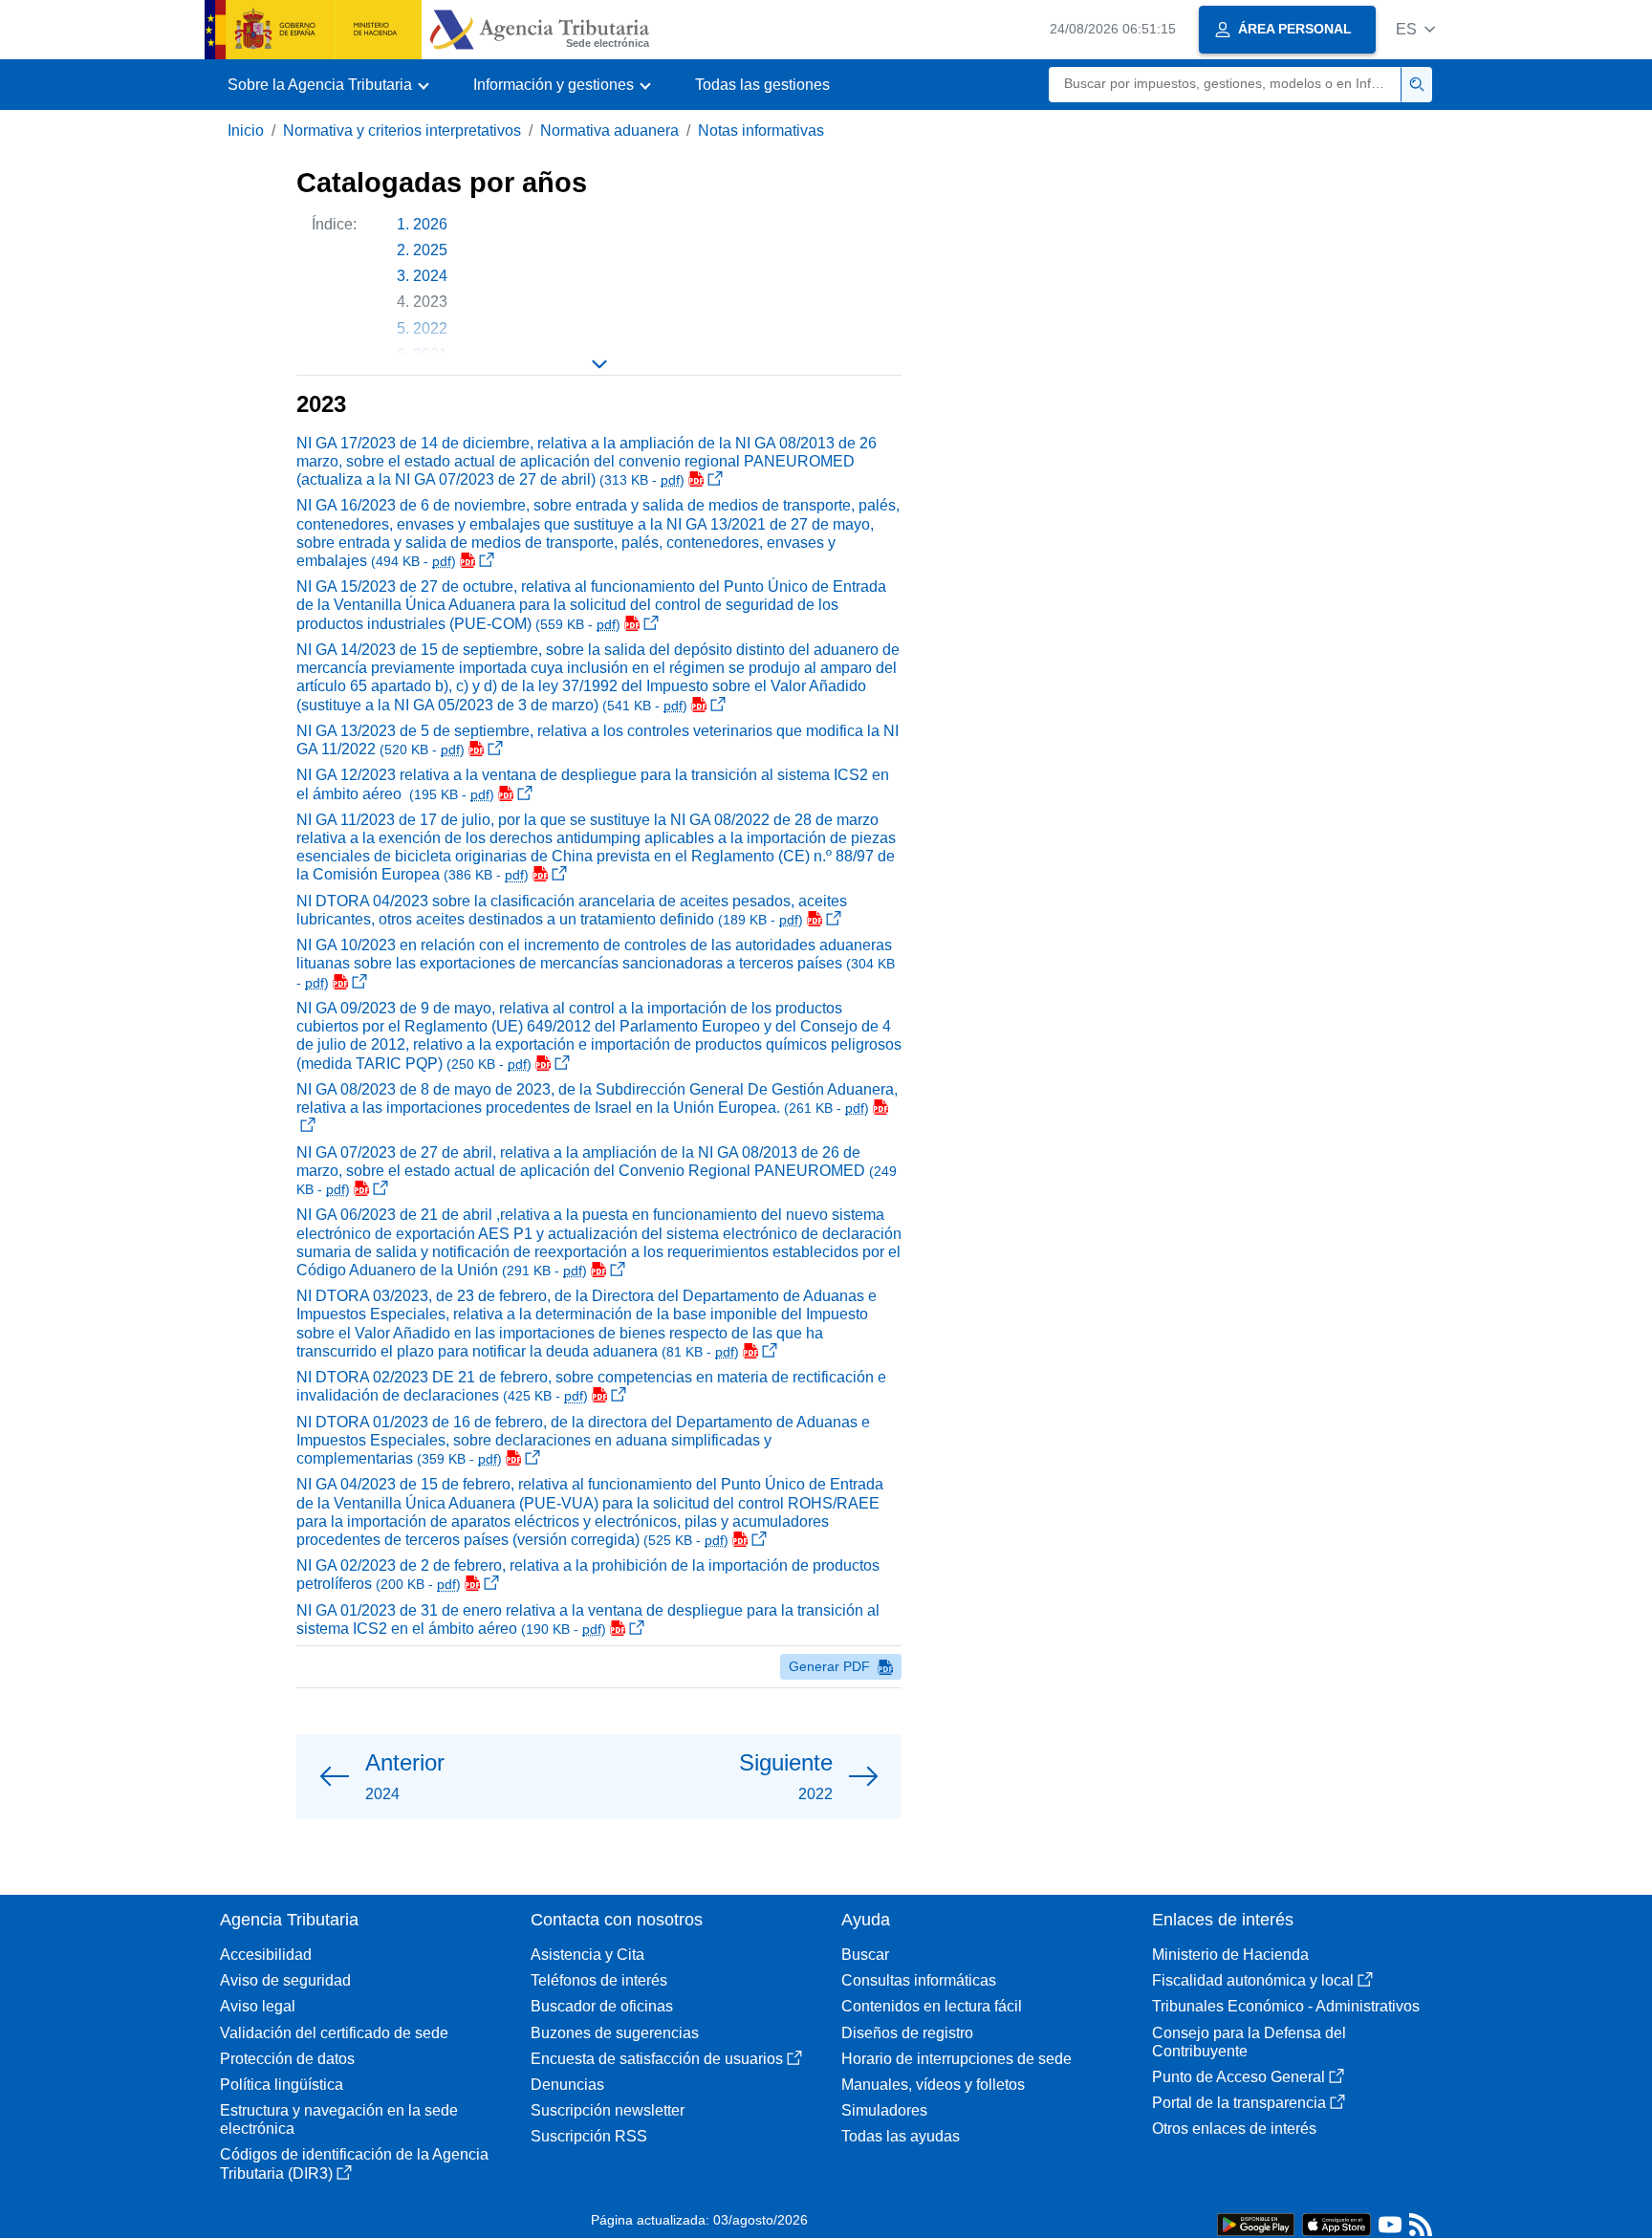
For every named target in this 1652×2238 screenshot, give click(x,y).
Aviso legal (258, 2006)
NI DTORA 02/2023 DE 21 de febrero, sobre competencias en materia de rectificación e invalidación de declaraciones (591, 1386)
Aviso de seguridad (285, 1980)
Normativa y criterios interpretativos (402, 130)
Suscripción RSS (589, 2136)
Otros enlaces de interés (1234, 2129)
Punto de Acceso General (1239, 2077)
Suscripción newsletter (608, 2110)
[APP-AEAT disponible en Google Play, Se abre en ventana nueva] (1256, 2223)
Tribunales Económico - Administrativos (1286, 2006)
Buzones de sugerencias (615, 2033)
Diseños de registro (907, 2033)
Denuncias (567, 2085)
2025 (430, 250)
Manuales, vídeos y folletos (933, 2085)
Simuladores (884, 2110)
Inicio (246, 130)
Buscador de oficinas (602, 2006)
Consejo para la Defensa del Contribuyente (1249, 2042)
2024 (430, 276)
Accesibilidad (266, 1955)
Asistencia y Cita (587, 1955)
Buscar (865, 1955)
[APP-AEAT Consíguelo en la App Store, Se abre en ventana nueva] (1337, 2223)
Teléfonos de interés (599, 1980)
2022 (430, 328)
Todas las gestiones (762, 85)
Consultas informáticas (919, 1980)
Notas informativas (761, 130)
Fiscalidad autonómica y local (1253, 1980)
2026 (430, 224)
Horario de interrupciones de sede (956, 2059)
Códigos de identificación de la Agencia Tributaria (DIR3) (354, 2163)
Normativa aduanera (609, 130)
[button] (1415, 29)
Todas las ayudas (901, 2136)
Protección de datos (287, 2059)
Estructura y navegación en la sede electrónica (339, 2119)
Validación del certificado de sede (334, 2033)
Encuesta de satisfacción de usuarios (657, 2059)
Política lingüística (282, 2085)
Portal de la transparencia (1239, 2103)
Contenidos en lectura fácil (932, 2006)
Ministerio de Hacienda (1230, 1955)
